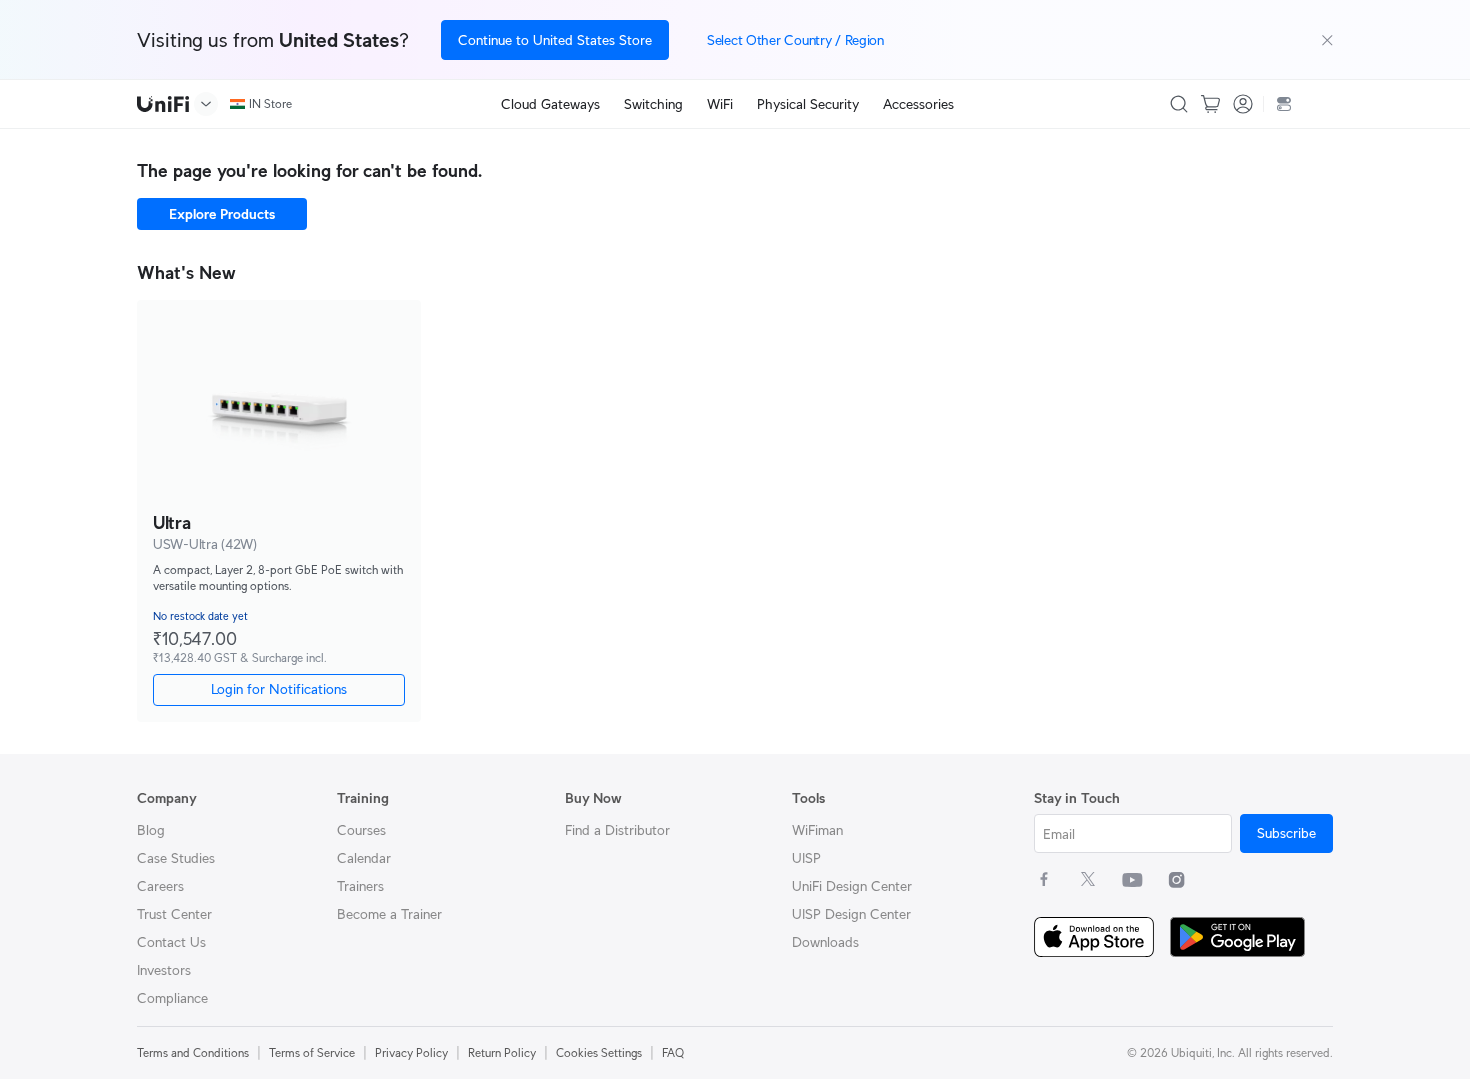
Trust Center (174, 914)
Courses (361, 830)
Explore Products (222, 214)
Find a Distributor (617, 830)
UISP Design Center (851, 914)
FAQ (673, 1052)
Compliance (172, 998)
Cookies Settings (599, 1052)
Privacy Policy (411, 1052)
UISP (806, 858)
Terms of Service (312, 1052)
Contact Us (171, 942)
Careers (160, 886)
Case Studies (176, 858)
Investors (164, 970)
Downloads (825, 942)
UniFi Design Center (852, 886)
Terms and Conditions (193, 1052)
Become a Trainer (389, 914)
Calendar (364, 858)
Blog (151, 830)
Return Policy (502, 1052)
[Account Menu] (1243, 104)
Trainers (360, 886)
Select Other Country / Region (795, 40)
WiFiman (817, 830)
